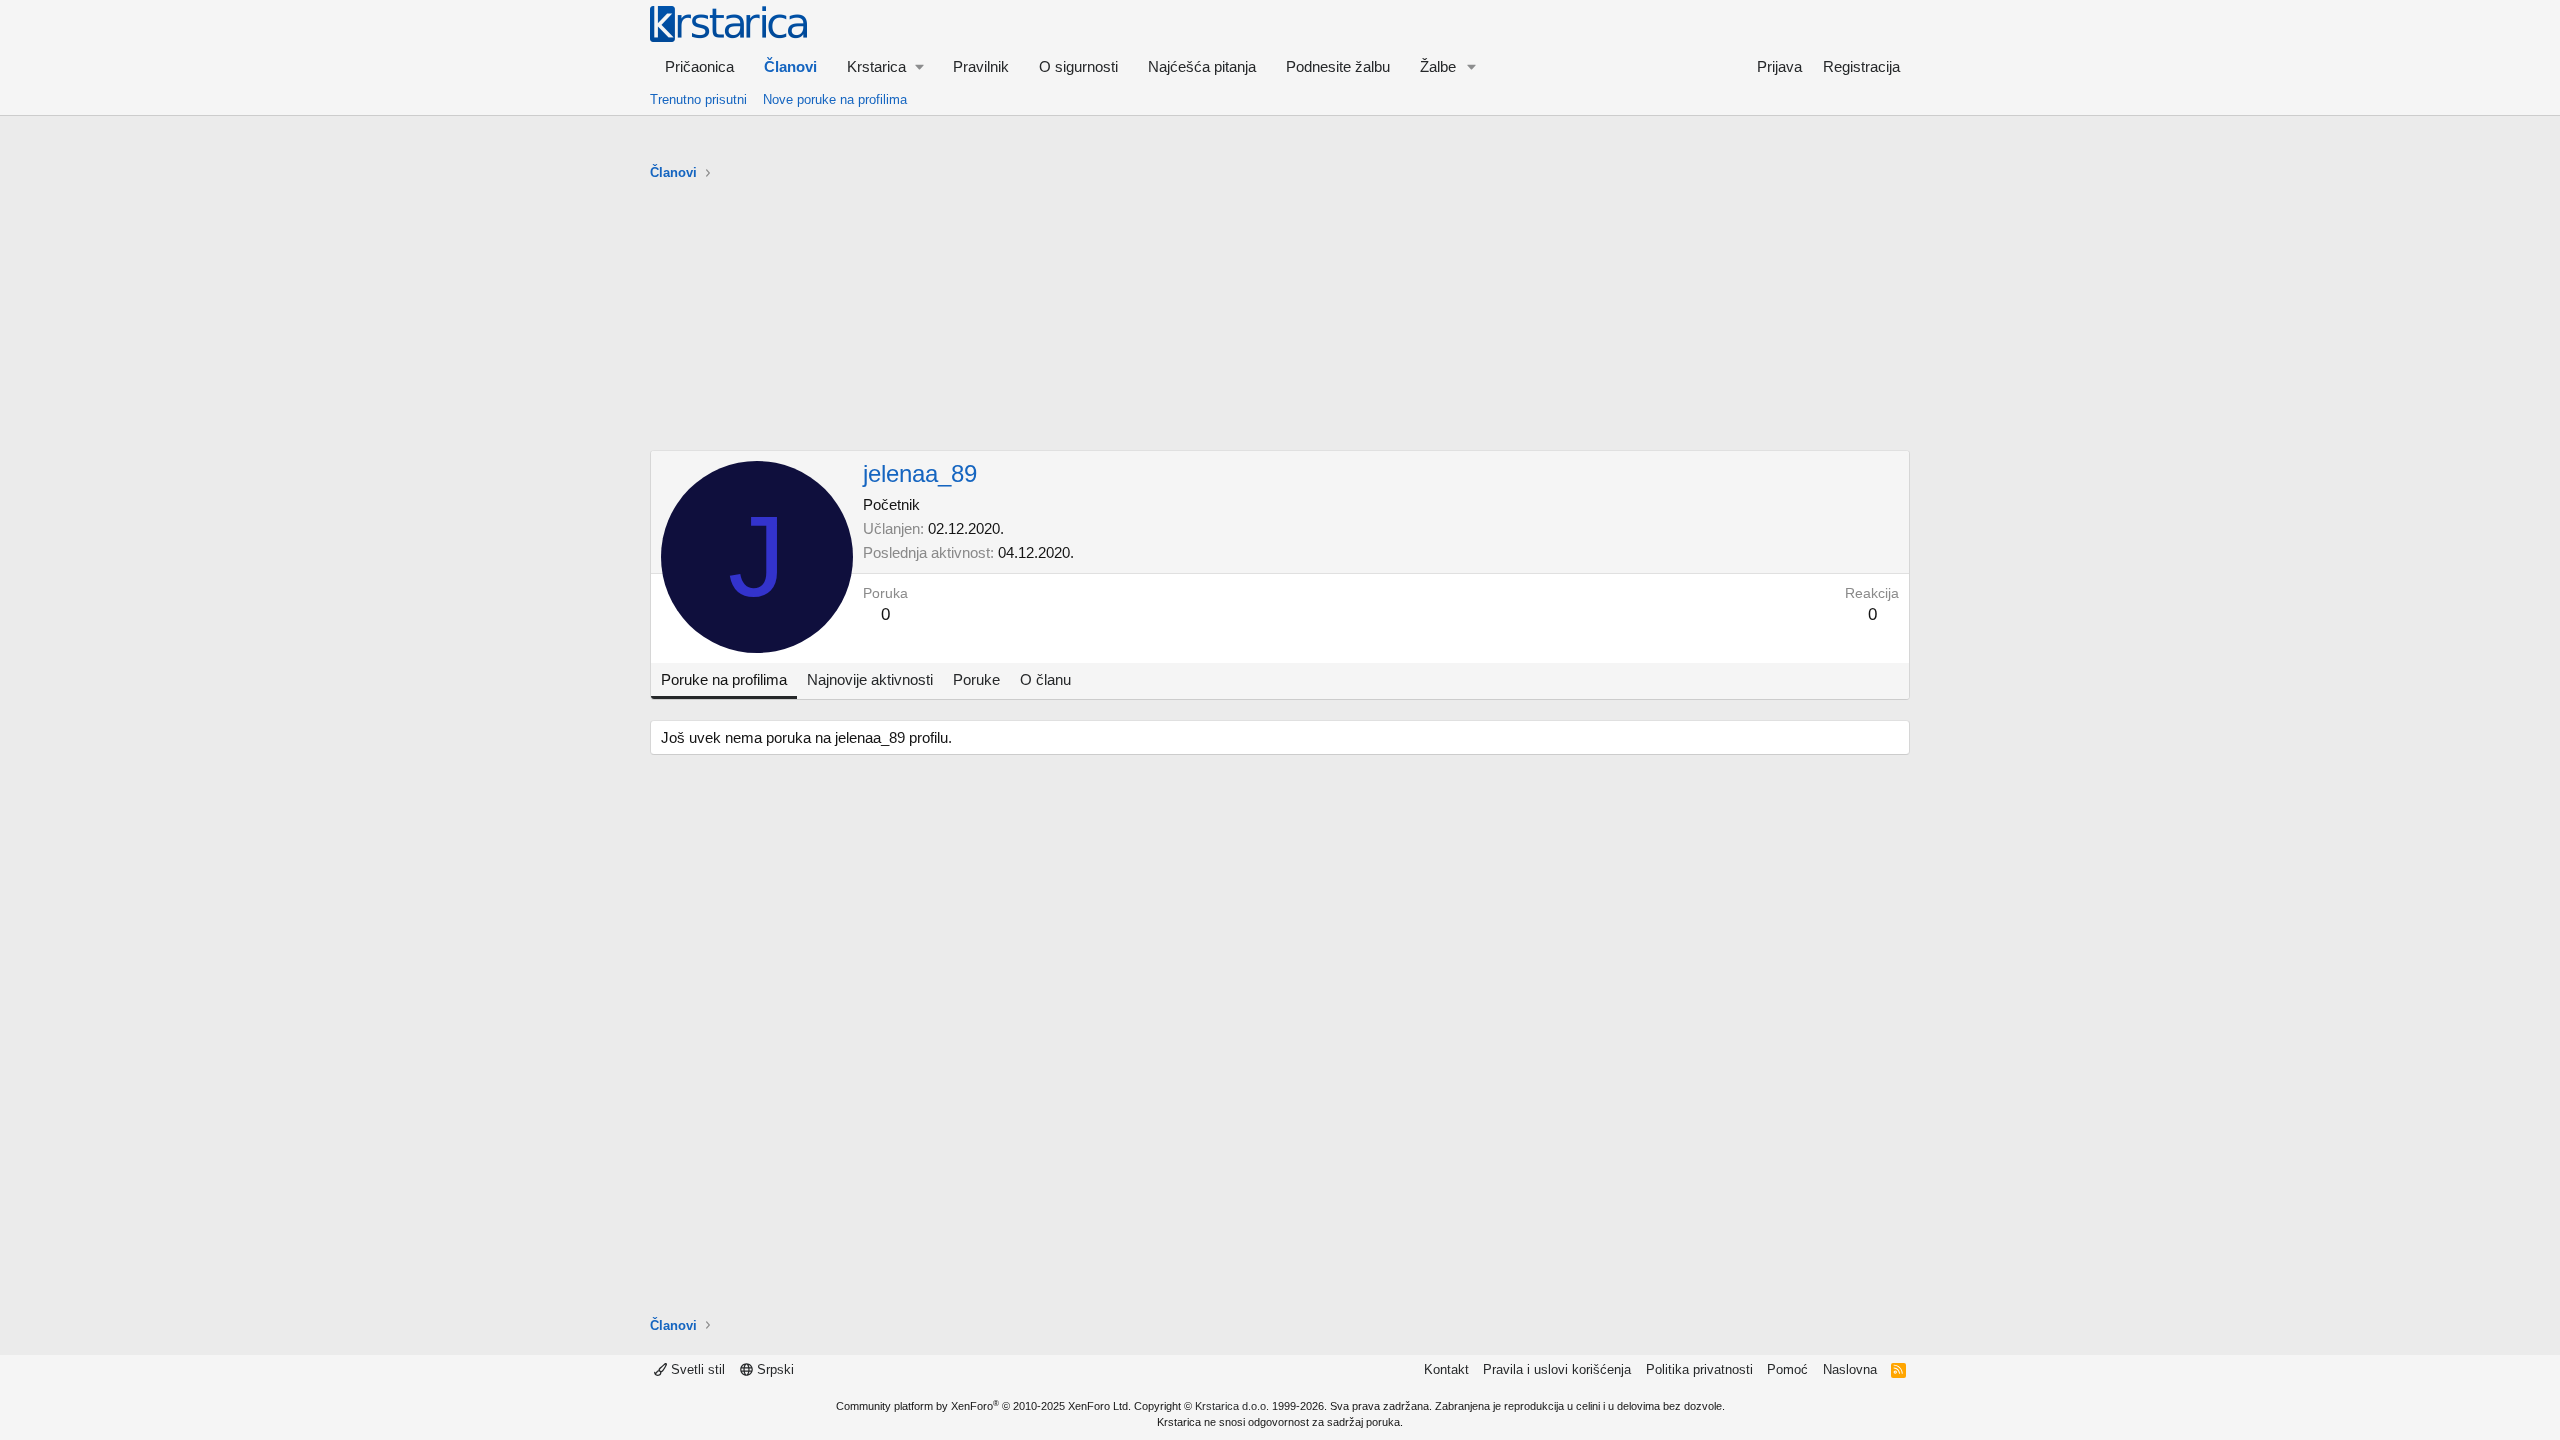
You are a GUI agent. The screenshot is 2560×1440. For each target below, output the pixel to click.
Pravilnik (981, 66)
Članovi (790, 66)
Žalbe (1438, 66)
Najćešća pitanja (1202, 66)
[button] (885, 66)
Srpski (773, 1369)
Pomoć (1787, 1369)
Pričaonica (699, 66)
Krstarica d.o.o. (1232, 1406)
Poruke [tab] (976, 679)
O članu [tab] (1045, 679)
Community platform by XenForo (983, 1406)
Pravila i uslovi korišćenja (1557, 1369)
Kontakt (1446, 1369)
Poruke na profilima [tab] (724, 679)
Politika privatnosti (1699, 1369)
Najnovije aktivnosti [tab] (870, 679)
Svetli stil (696, 1369)
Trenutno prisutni (698, 99)
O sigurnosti (1078, 66)
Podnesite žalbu (1338, 66)
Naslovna (1850, 1369)
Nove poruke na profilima (835, 99)
